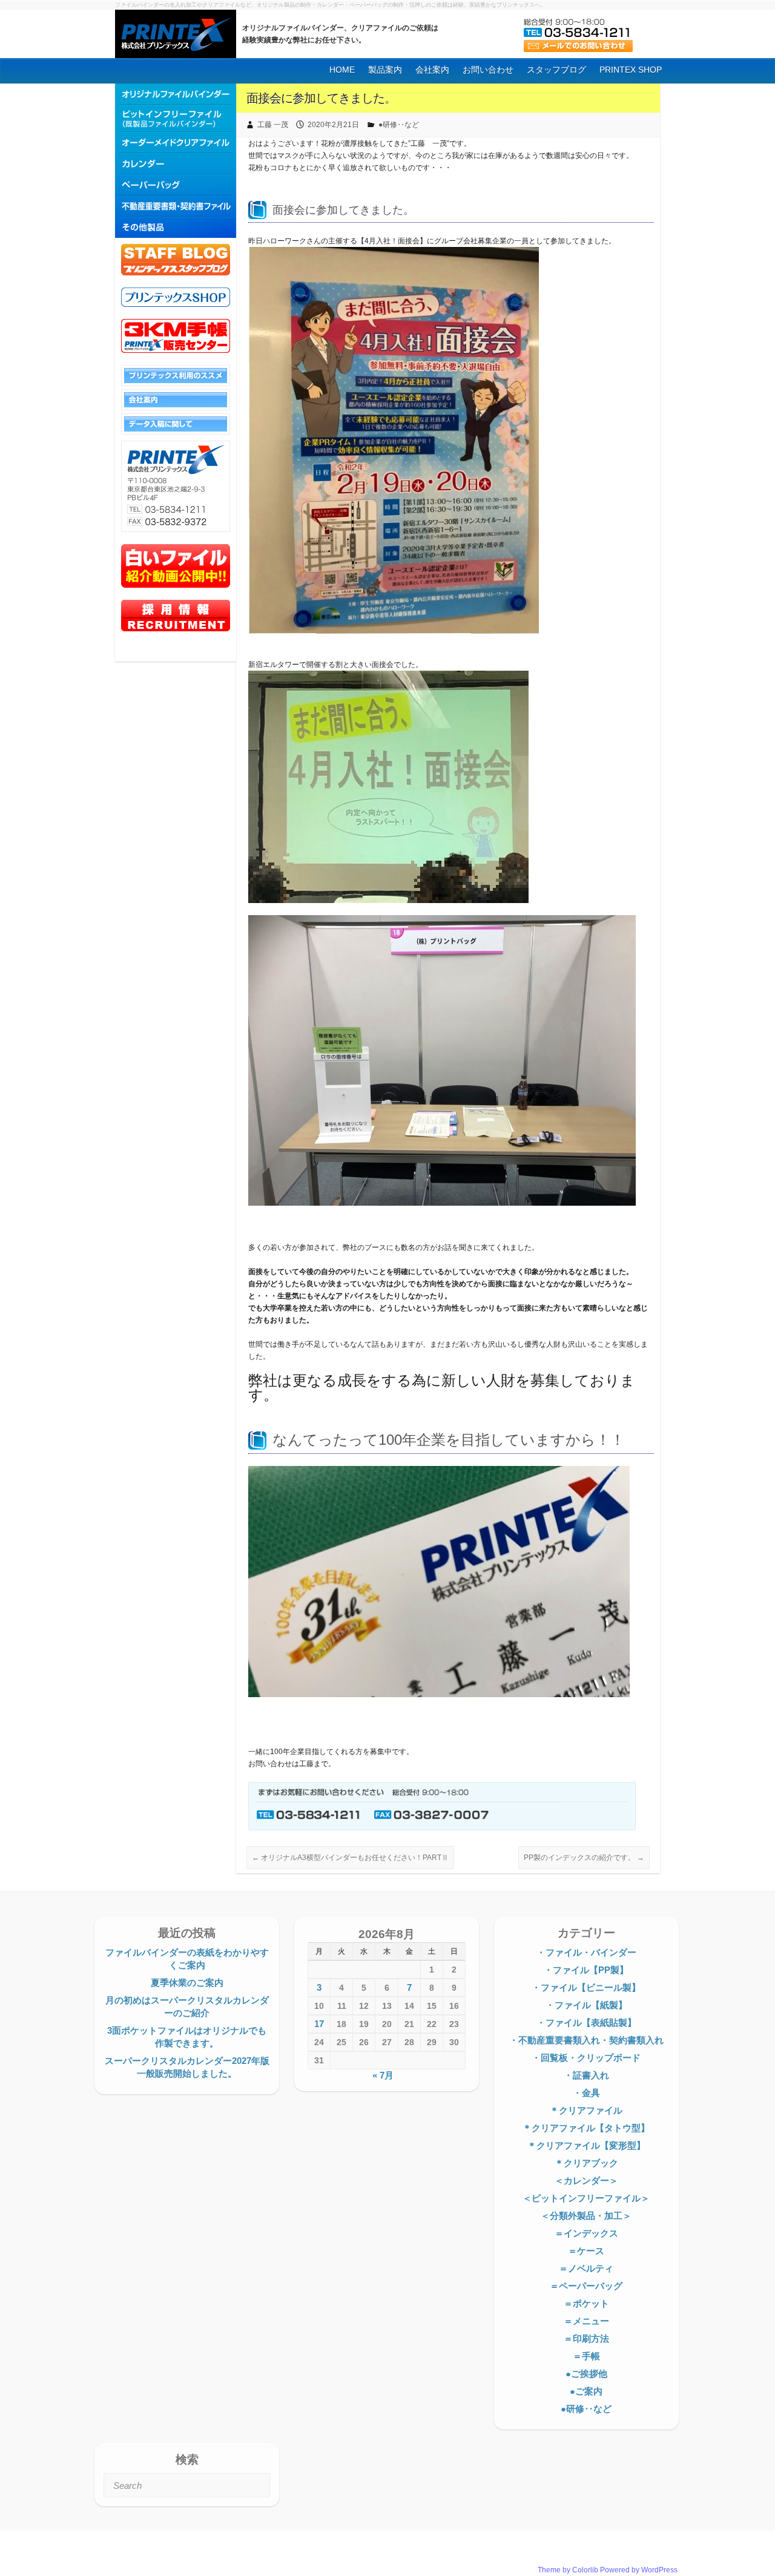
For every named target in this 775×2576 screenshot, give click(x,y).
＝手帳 (586, 2356)
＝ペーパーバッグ (586, 2286)
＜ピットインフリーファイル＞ (586, 2198)
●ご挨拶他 (586, 2374)
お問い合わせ (488, 70)
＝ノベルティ (586, 2268)
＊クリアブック (586, 2163)
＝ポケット (586, 2303)
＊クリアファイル (586, 2110)
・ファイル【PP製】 (586, 1970)
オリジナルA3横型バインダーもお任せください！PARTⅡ (350, 1858)
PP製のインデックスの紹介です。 (584, 1858)
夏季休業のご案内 (187, 1983)
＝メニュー (586, 2321)
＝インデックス (586, 2233)
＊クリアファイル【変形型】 (586, 2145)
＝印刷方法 (586, 2338)
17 (319, 2024)
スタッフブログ (556, 70)
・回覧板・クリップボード (586, 2058)
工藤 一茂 (273, 125)
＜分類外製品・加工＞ (586, 2216)
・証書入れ (586, 2075)
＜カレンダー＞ (586, 2180)
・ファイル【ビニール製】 (586, 1987)
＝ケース (586, 2251)
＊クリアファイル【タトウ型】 (586, 2128)
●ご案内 (586, 2391)
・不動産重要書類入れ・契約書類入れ (586, 2040)
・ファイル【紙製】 (586, 2005)
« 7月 (383, 2075)
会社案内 (432, 70)
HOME (342, 70)
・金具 (586, 2093)
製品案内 (385, 70)
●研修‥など (399, 125)
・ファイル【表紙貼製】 (586, 2022)
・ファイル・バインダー (586, 1952)
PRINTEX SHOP (631, 70)
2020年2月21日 (333, 125)
